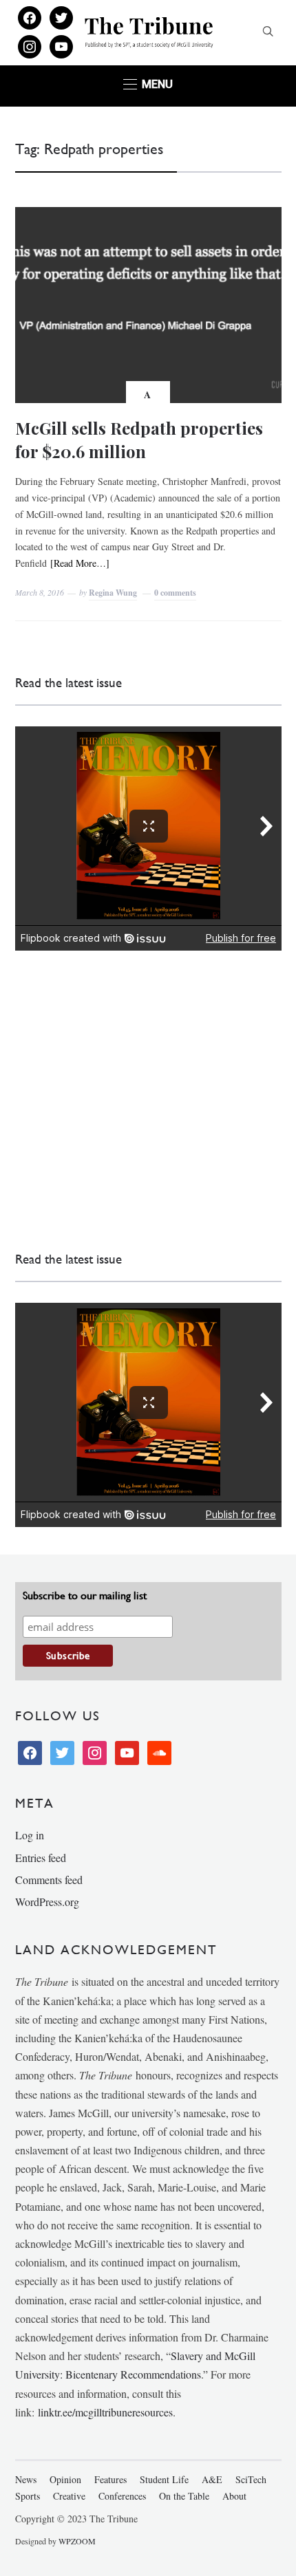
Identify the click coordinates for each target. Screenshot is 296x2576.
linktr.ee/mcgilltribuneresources (105, 2412)
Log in (30, 1835)
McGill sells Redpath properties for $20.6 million (139, 440)
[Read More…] (80, 563)
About (234, 2496)
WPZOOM (77, 2541)
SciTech (251, 2479)
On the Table (184, 2496)
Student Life (164, 2479)
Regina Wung (113, 593)
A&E (212, 2479)
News (26, 2479)
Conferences (122, 2496)
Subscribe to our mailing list (85, 1595)
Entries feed (41, 1858)
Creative (69, 2496)
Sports (28, 2496)
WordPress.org (47, 1902)
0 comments (175, 593)
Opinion (65, 2479)
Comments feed (49, 1880)
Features (110, 2479)
